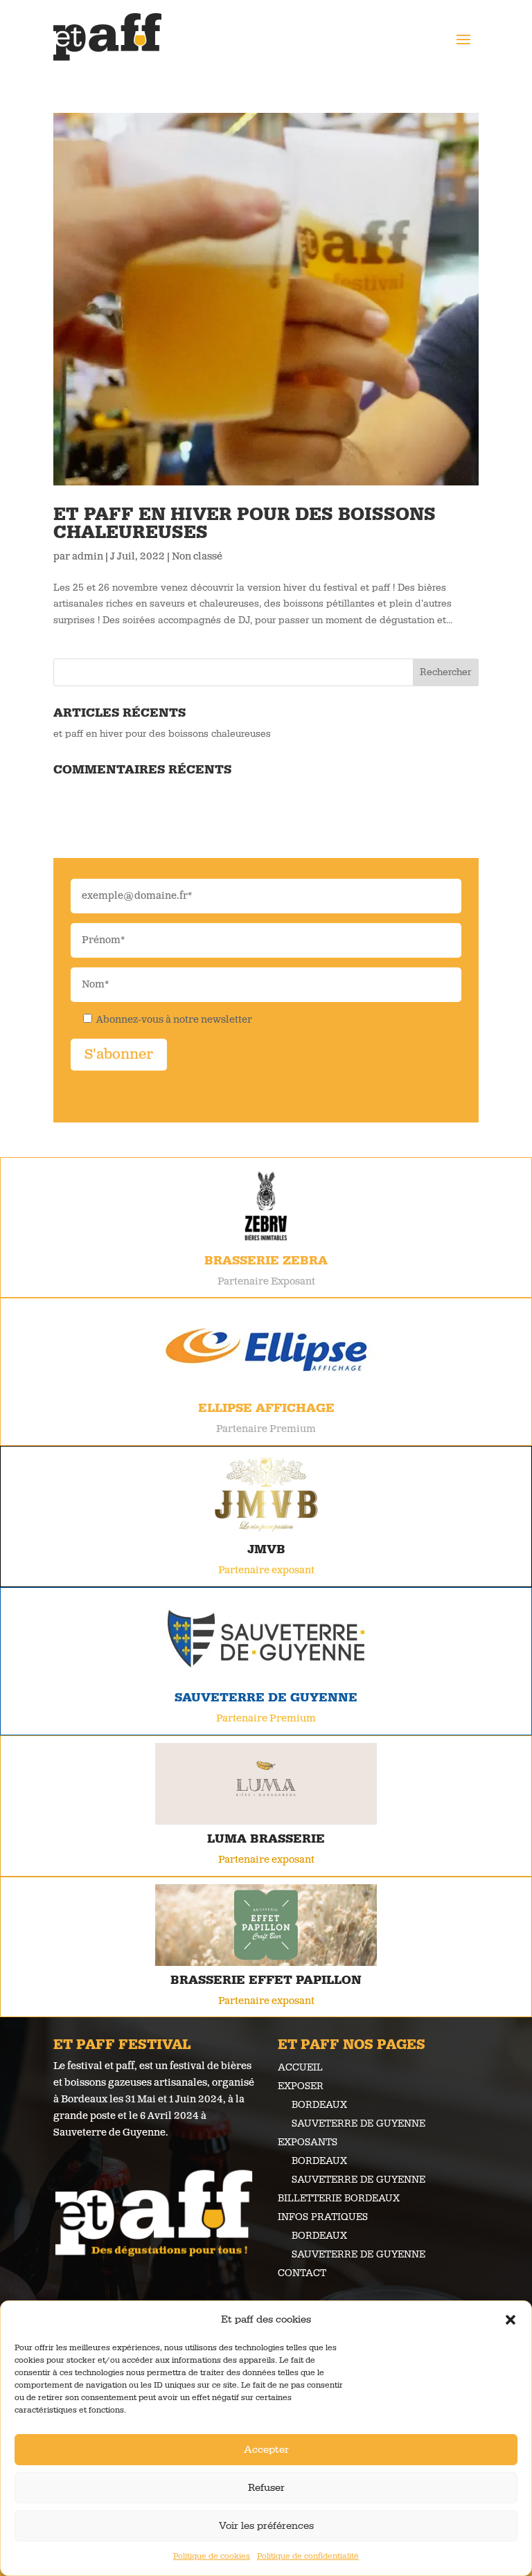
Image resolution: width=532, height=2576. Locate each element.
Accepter (266, 2450)
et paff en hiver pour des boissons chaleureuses (245, 524)
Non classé (197, 557)
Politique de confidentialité (308, 2556)
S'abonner (119, 1055)
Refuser (266, 2488)
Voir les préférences (266, 2526)
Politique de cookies (212, 2556)
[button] (511, 2320)
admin (88, 557)
